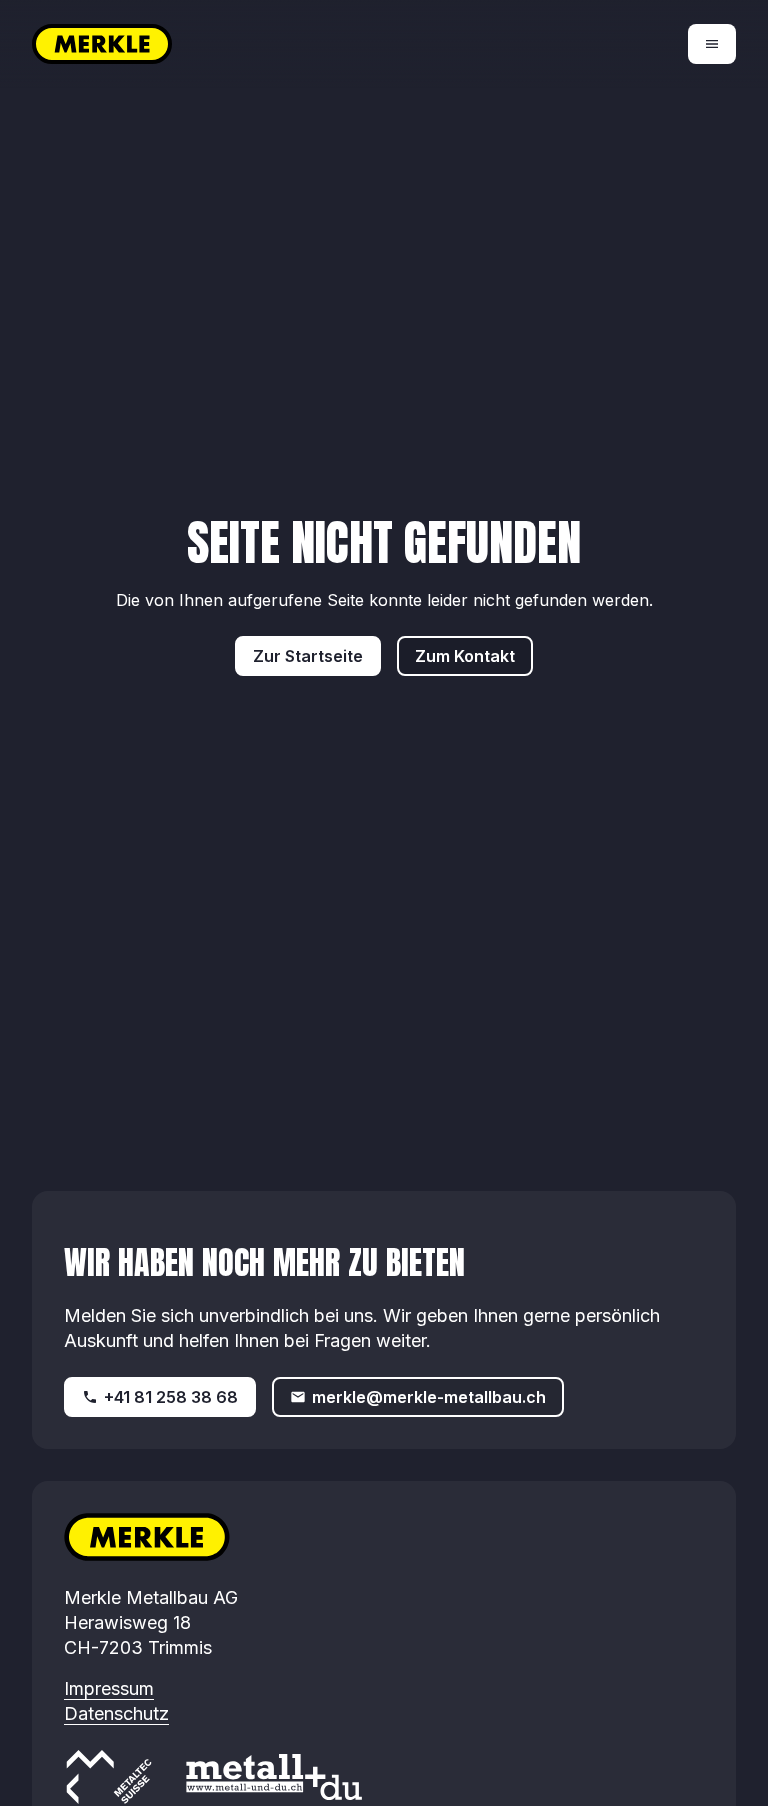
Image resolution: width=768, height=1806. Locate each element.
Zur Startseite (308, 656)
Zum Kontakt (465, 656)
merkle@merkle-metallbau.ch (429, 1397)
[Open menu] (712, 44)
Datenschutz (116, 1713)
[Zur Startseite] (208, 44)
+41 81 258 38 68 (171, 1397)
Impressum (109, 1688)
